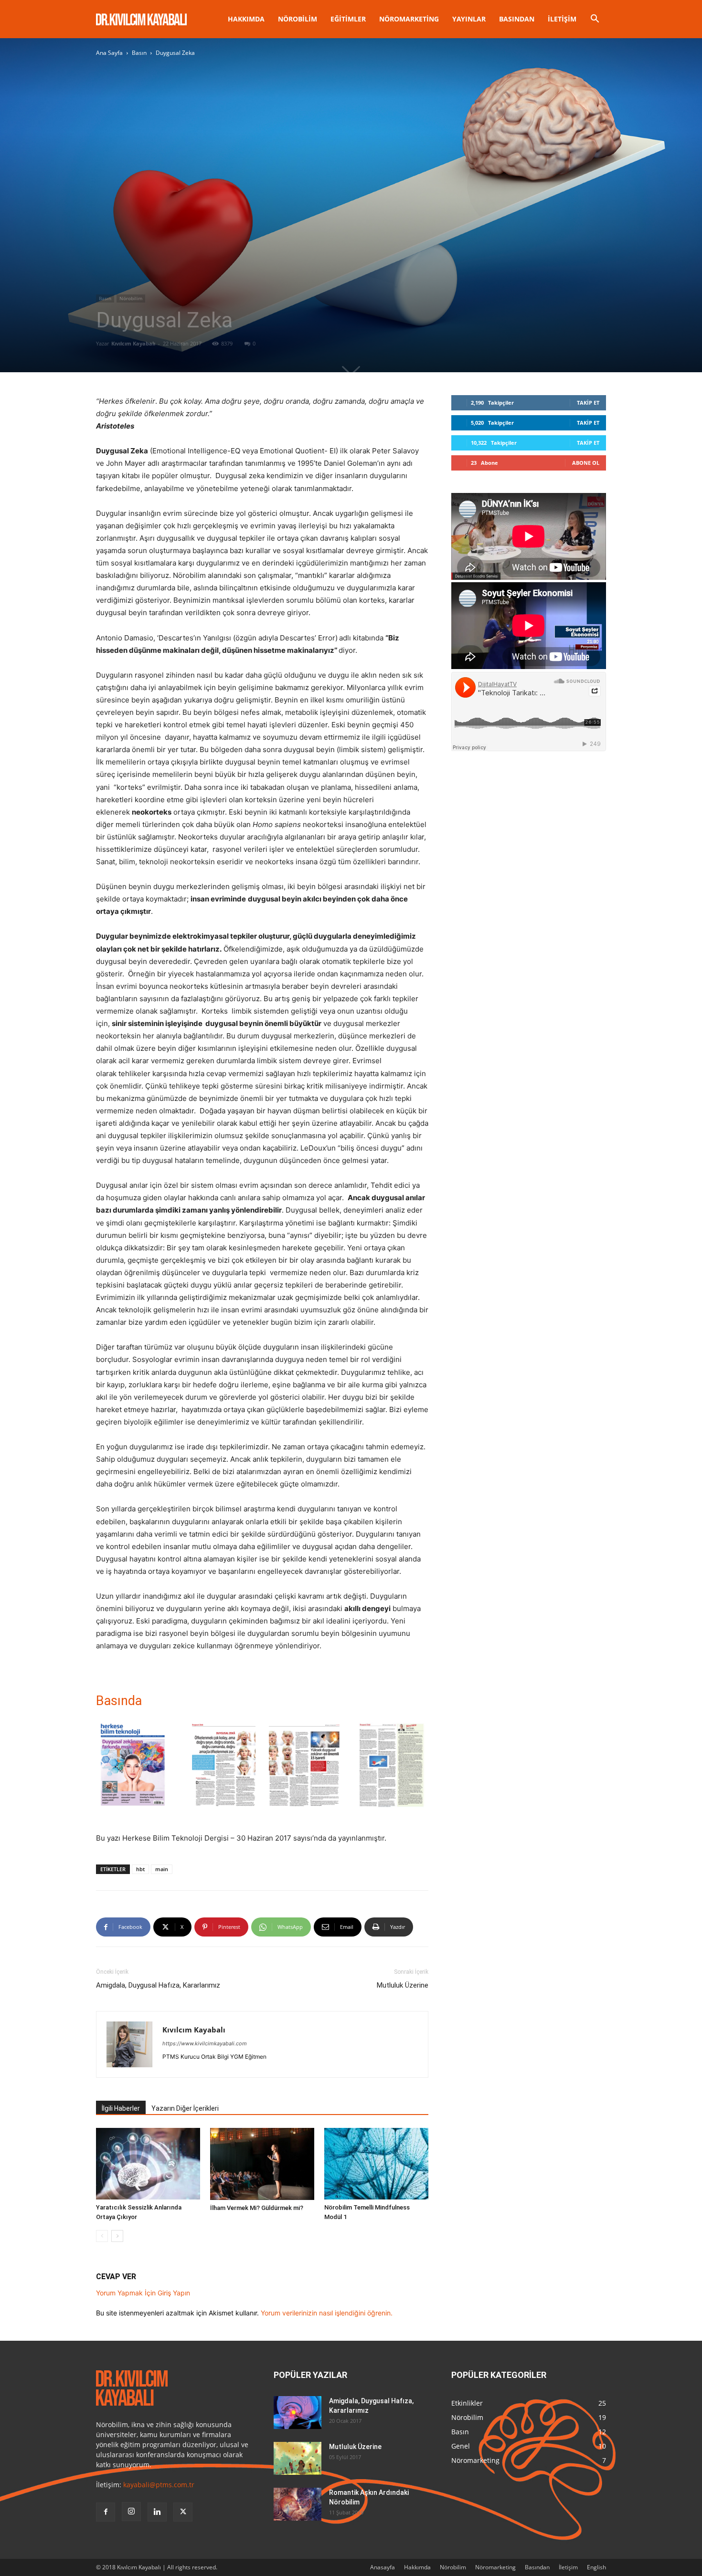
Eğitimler (348, 19)
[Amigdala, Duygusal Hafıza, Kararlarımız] (298, 2413)
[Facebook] (106, 2512)
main (162, 1869)
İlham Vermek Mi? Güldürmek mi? (257, 2208)
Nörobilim (298, 19)
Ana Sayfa (109, 53)
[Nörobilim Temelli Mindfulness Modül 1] (376, 2164)
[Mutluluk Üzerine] (298, 2458)
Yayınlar (469, 19)
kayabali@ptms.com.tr (159, 2485)
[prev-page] (102, 2236)
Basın (139, 53)
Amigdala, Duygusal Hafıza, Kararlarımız (158, 1985)
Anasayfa (383, 2567)
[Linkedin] (157, 2512)
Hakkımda (246, 19)
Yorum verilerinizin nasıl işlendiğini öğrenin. (327, 2313)
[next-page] (117, 2236)
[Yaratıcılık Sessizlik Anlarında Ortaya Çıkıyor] (148, 2164)
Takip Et (588, 403)
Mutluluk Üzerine (403, 1985)
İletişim (562, 19)
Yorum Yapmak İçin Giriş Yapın (143, 2293)
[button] (595, 20)
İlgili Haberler (121, 2108)
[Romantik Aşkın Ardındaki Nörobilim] (298, 2504)
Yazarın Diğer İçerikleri (185, 2108)
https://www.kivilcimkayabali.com (205, 2043)
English (596, 2567)
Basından (517, 19)
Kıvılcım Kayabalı (133, 343)
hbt (140, 1869)
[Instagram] (131, 2512)
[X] (183, 2512)
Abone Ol (586, 463)
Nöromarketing (409, 19)
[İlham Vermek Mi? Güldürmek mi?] (262, 2164)
